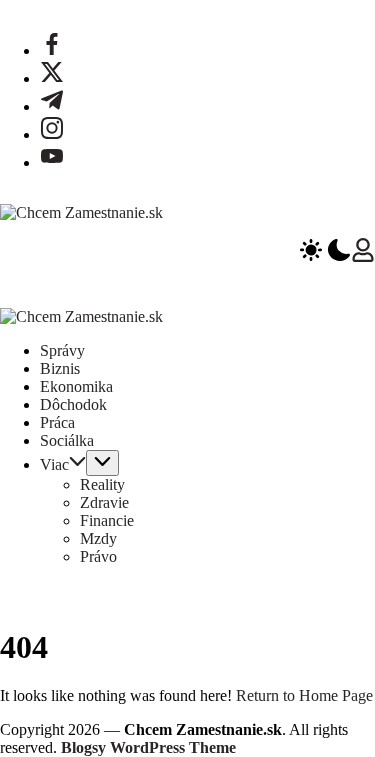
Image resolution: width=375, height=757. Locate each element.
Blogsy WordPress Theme (148, 747)
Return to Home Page (304, 695)
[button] (325, 252)
